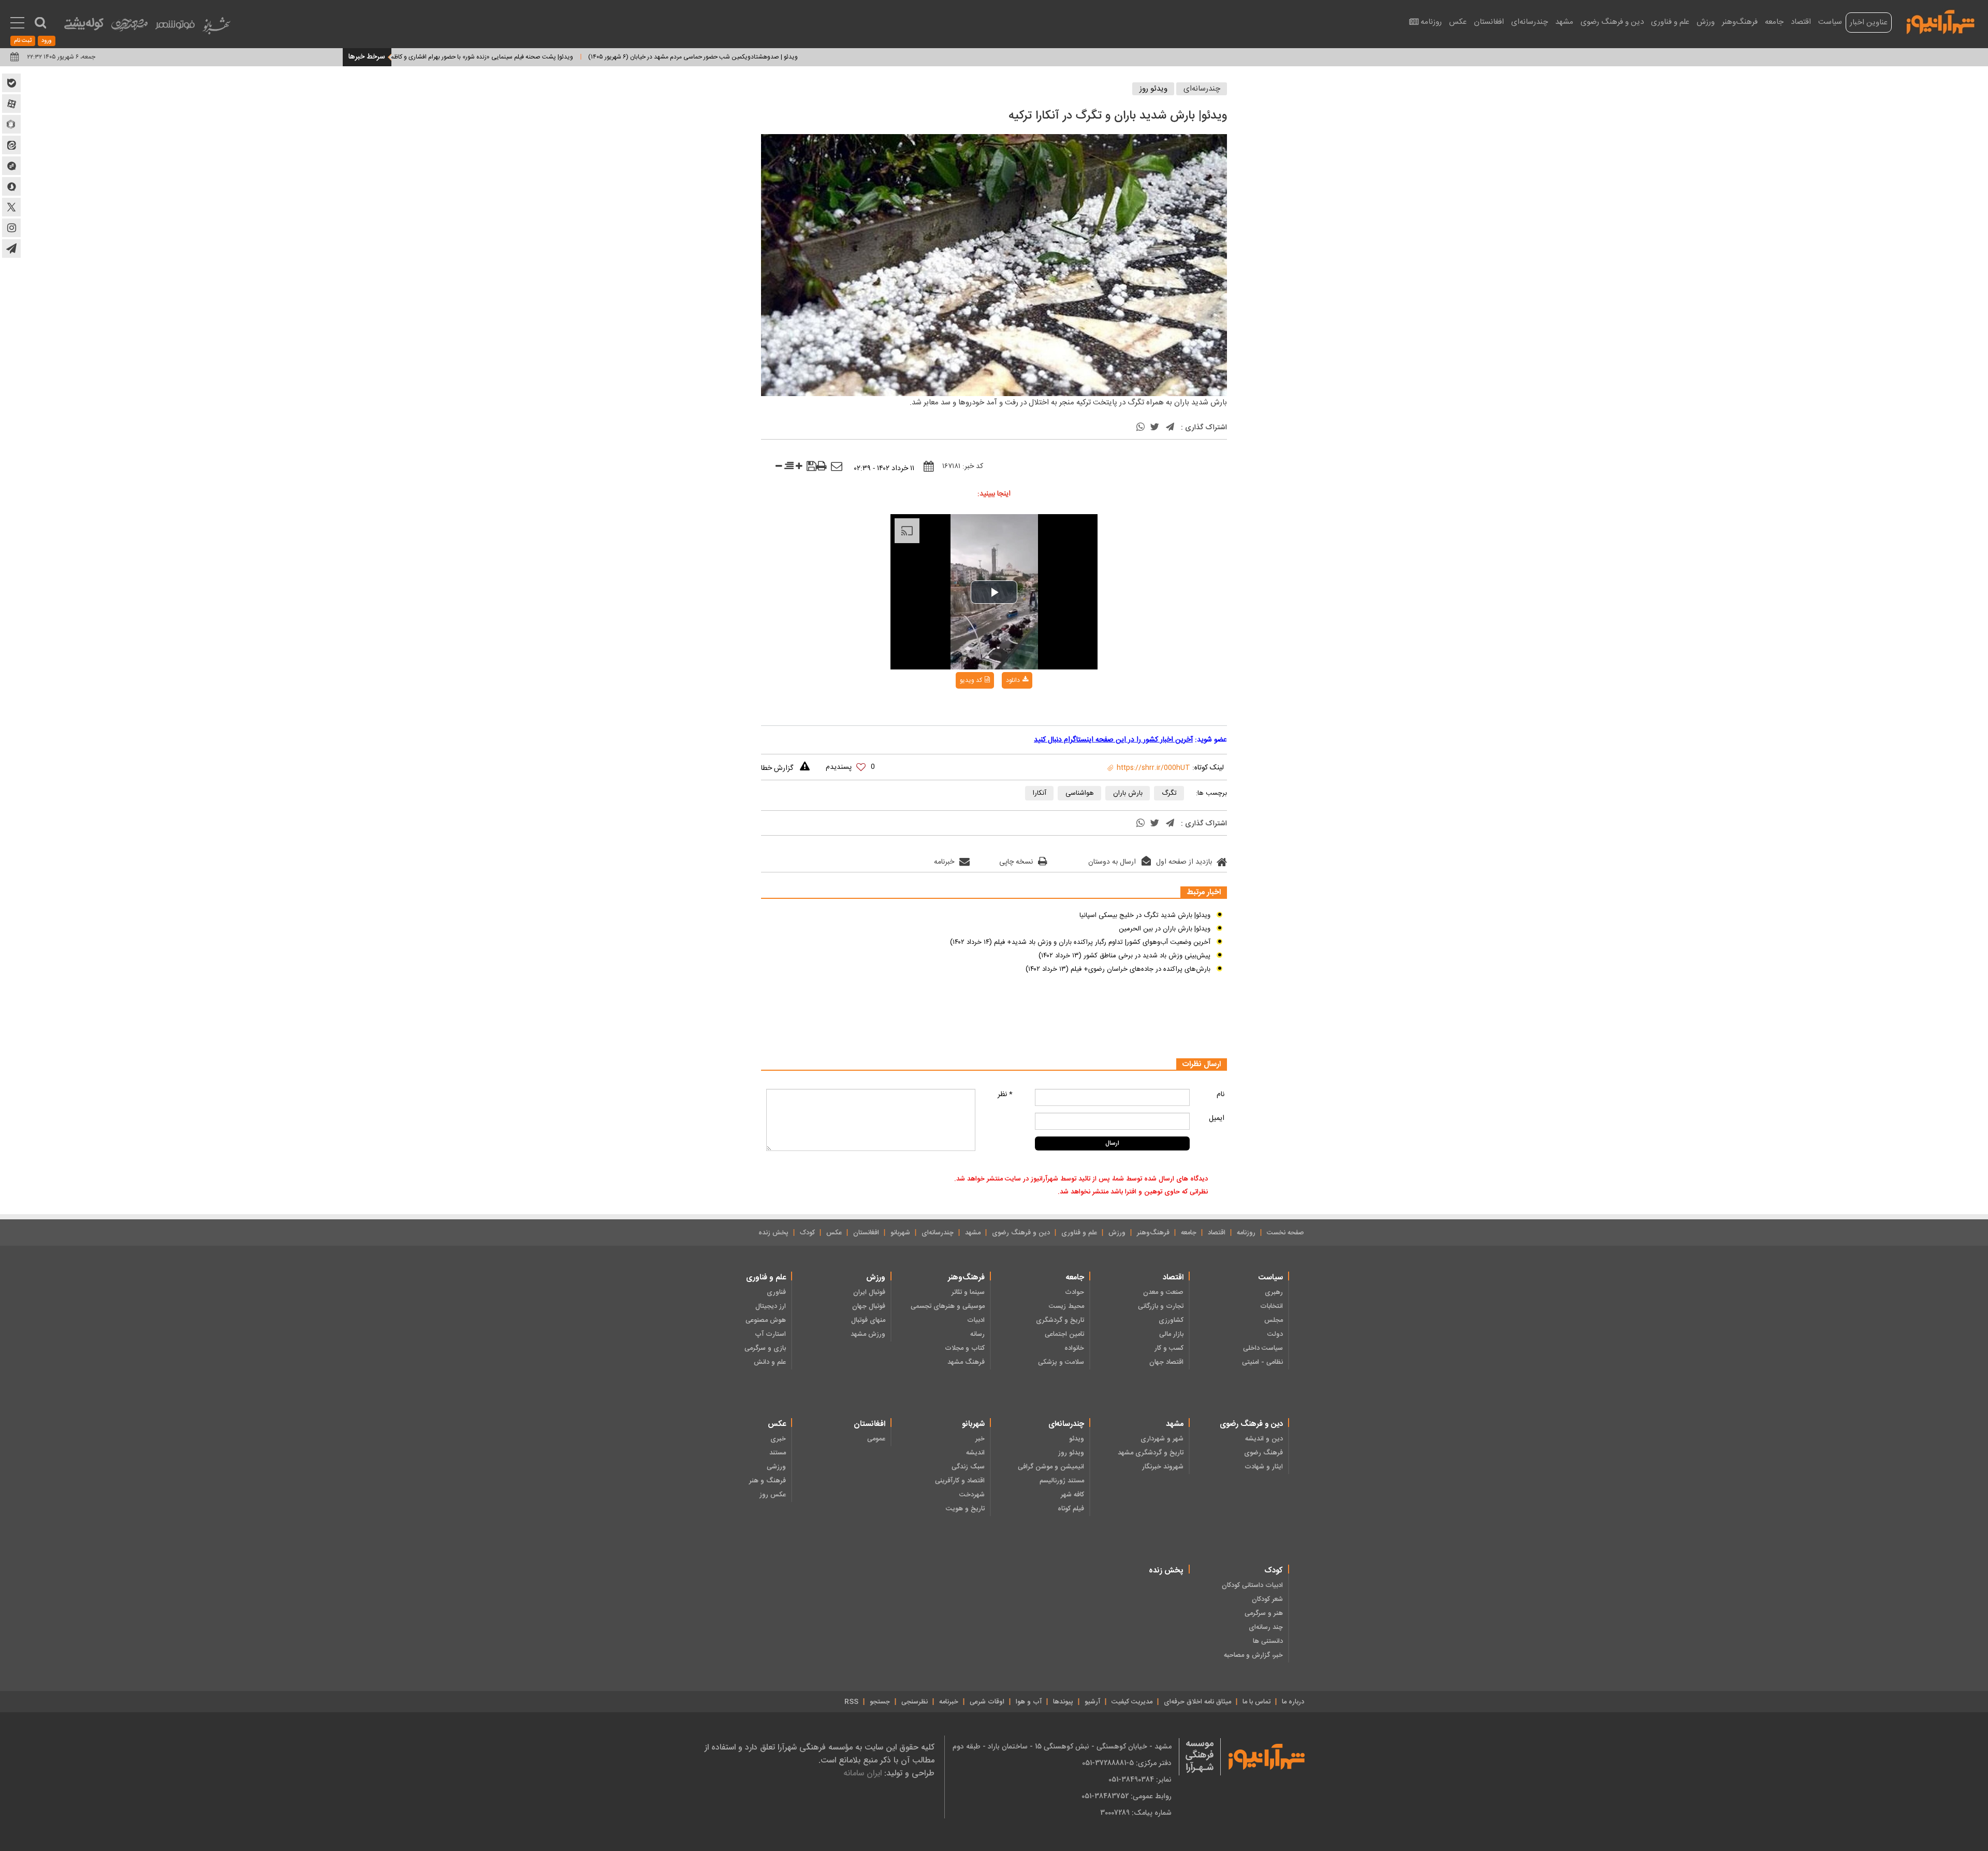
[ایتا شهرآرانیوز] (11, 145)
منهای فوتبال (868, 1320)
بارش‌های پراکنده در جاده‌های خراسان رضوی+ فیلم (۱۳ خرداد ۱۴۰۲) (1118, 969)
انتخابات (1271, 1306)
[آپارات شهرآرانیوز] (11, 104)
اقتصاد (1801, 22)
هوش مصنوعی (766, 1320)
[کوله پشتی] (84, 26)
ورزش (1706, 22)
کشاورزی (1171, 1320)
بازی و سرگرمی (765, 1348)
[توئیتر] (1154, 428)
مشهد (1564, 22)
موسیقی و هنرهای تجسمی (948, 1306)
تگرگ (1169, 793)
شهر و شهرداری (1162, 1439)
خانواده (1074, 1348)
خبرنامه (944, 862)
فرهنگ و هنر (768, 1481)
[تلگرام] (1170, 428)
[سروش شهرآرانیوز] (11, 186)
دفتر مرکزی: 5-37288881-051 (1127, 1763)
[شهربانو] (216, 28)
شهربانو (900, 1233)
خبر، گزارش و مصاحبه (1253, 1655)
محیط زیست (1066, 1306)
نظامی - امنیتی (1262, 1362)
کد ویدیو (971, 680)
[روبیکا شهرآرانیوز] (11, 124)
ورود (47, 41)
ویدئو (1077, 1439)
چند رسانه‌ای (1266, 1627)
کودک (807, 1233)
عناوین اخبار (1869, 23)
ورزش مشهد (868, 1334)
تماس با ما (1256, 1702)
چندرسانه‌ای (1530, 22)
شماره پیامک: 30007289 (1136, 1813)
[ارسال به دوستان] (837, 467)
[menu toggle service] (17, 24)
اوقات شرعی (987, 1702)
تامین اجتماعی (1064, 1334)
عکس (1458, 22)
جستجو (880, 1702)
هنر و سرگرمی (1264, 1613)
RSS (851, 1702)
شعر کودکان (1267, 1599)
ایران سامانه (863, 1773)
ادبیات (976, 1320)
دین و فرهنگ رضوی (1612, 22)
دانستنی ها (1268, 1641)
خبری (778, 1439)
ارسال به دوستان (1112, 862)
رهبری (1274, 1292)
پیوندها (1063, 1702)
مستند (778, 1453)
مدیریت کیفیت (1132, 1702)
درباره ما (1293, 1702)
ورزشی (776, 1467)
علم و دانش (770, 1362)
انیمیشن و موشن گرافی (1051, 1467)
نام (1220, 1095)
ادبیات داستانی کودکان (1252, 1585)
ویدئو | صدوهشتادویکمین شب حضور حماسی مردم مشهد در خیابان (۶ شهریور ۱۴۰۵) (779, 57)
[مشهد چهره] (129, 29)
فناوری (776, 1292)
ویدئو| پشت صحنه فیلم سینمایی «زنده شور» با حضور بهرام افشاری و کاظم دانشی (559, 57)
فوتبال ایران (869, 1292)
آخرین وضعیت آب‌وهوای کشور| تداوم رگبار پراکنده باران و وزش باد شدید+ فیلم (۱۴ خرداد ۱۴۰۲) (1080, 942)
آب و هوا (1029, 1702)
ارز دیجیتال (771, 1306)
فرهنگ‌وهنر (1740, 22)
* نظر (1005, 1095)
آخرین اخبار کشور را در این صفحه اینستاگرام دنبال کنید (1113, 740)
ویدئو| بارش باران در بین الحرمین (1165, 929)
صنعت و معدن (1163, 1292)
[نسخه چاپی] (822, 467)
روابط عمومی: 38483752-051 (1127, 1796)
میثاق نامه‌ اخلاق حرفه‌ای (1197, 1702)
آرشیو (1092, 1702)
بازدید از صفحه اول (1184, 862)
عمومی (876, 1439)
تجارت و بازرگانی (1161, 1306)
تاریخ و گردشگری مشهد (1151, 1453)
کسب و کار (1169, 1348)
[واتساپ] (1141, 428)
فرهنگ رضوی (1263, 1453)
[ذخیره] (812, 468)
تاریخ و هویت (965, 1509)
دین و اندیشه (1264, 1439)
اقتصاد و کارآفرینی (960, 1481)
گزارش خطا (777, 768)
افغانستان (1489, 22)
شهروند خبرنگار (1163, 1467)
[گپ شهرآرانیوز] (11, 166)
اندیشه (975, 1453)
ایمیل (1217, 1118)
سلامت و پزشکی (1061, 1362)
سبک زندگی (968, 1467)
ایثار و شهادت (1264, 1467)
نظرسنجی (915, 1702)
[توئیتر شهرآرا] (11, 207)
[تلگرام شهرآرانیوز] (11, 249)
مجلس (1274, 1320)
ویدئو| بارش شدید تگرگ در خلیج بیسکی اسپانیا (1145, 915)
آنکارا (1040, 793)
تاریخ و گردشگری (1060, 1320)
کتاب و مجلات (965, 1348)
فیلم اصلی (996, 707)
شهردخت (972, 1495)
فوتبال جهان (869, 1306)
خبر (980, 1439)
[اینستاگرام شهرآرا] (11, 228)
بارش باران (1128, 793)
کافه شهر (1072, 1495)
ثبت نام (23, 41)
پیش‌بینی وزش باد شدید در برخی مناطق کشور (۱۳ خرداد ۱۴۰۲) (1124, 956)
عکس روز (773, 1495)
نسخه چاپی (1016, 862)
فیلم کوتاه (1071, 1509)
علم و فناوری (1670, 22)
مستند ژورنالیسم (1062, 1481)
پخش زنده (773, 1233)
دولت (1275, 1334)
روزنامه (1431, 22)
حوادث (1075, 1292)
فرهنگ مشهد (966, 1362)
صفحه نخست (1285, 1233)
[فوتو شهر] (175, 27)
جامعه (1774, 22)
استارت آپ (770, 1334)
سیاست (1830, 22)
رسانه (977, 1334)
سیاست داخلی (1263, 1348)
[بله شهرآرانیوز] (11, 83)
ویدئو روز (1153, 89)
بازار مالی (1171, 1334)
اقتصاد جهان (1166, 1362)
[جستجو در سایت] (40, 23)
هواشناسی (1080, 793)
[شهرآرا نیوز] (1941, 21)
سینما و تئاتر (968, 1292)
